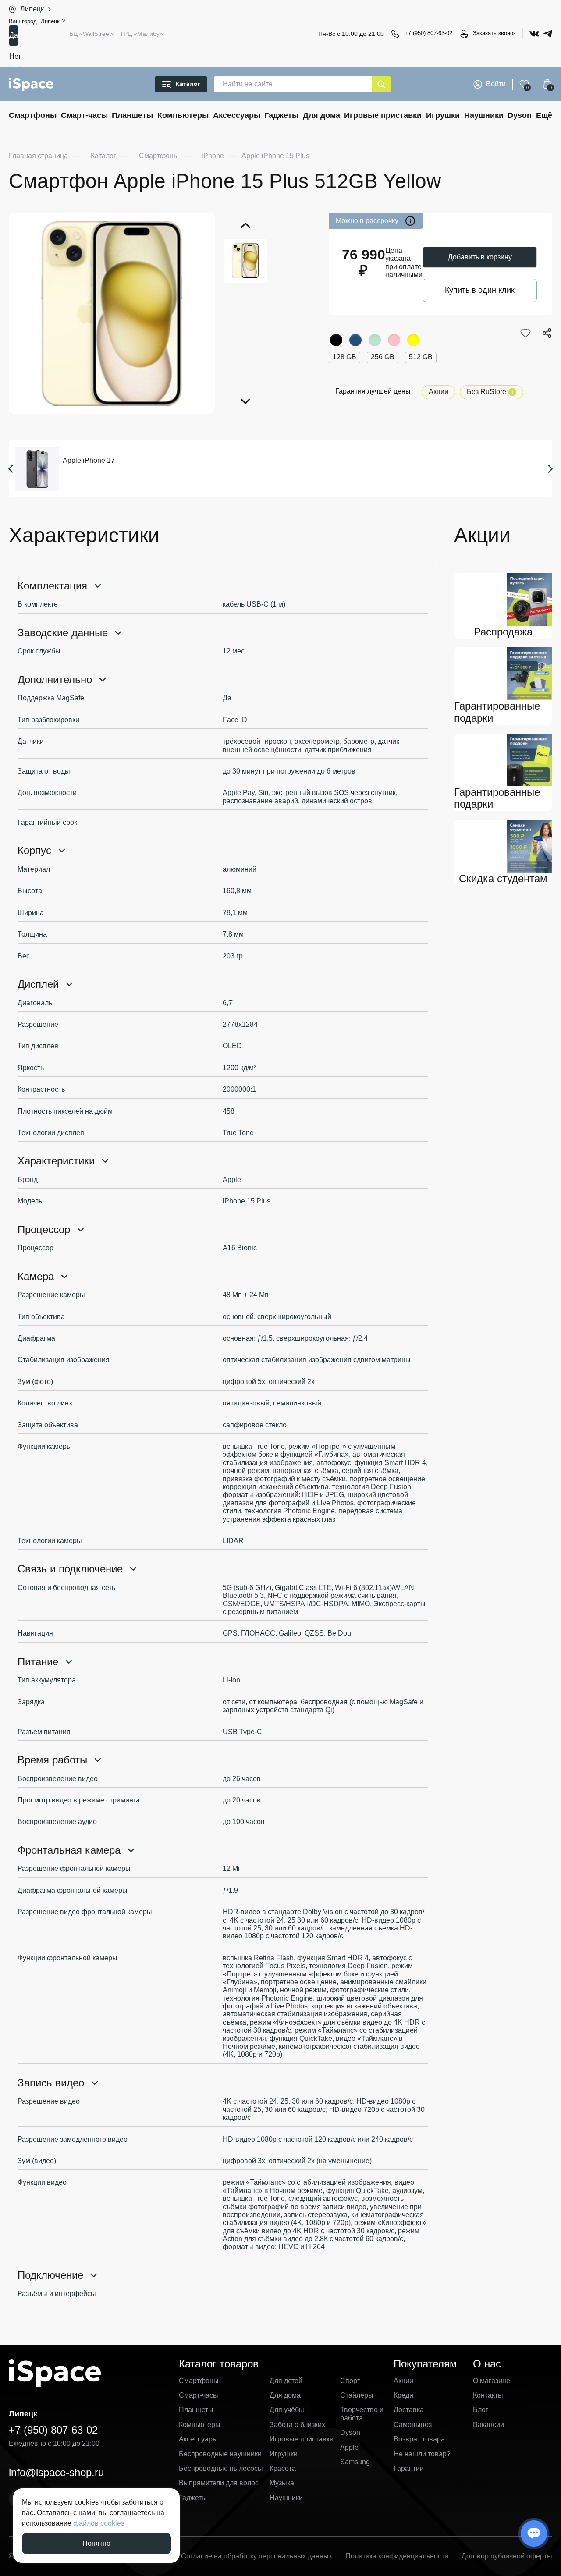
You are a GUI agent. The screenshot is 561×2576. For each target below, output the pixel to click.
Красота (283, 2468)
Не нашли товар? (422, 2454)
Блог (481, 2410)
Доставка (409, 2410)
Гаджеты (281, 115)
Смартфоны (33, 115)
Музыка (282, 2483)
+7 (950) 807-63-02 (428, 33)
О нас (487, 2364)
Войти (496, 84)
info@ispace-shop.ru (56, 2472)
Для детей (286, 2381)
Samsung (355, 2462)
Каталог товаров (219, 2364)
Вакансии (488, 2425)
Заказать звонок (494, 33)
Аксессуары (237, 115)
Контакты (488, 2395)
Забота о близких (297, 2425)
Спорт (350, 2381)
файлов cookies (99, 2523)
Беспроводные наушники (220, 2454)
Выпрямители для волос (219, 2483)
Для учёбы (287, 2410)
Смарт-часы (84, 115)
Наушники (484, 115)
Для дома (321, 115)
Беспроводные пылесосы (221, 2468)
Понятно (96, 2543)
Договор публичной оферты (507, 2556)
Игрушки (443, 115)
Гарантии (409, 2468)
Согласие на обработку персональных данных (257, 2556)
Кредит (405, 2395)
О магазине (492, 2381)
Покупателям (425, 2364)
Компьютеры (183, 115)
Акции (439, 392)
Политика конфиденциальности (397, 2556)
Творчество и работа (362, 2414)
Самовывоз (413, 2425)
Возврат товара (419, 2439)
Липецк (32, 9)
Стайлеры (357, 2395)
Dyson (520, 115)
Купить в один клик (480, 290)
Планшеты (132, 115)
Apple (349, 2447)
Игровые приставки (383, 115)
